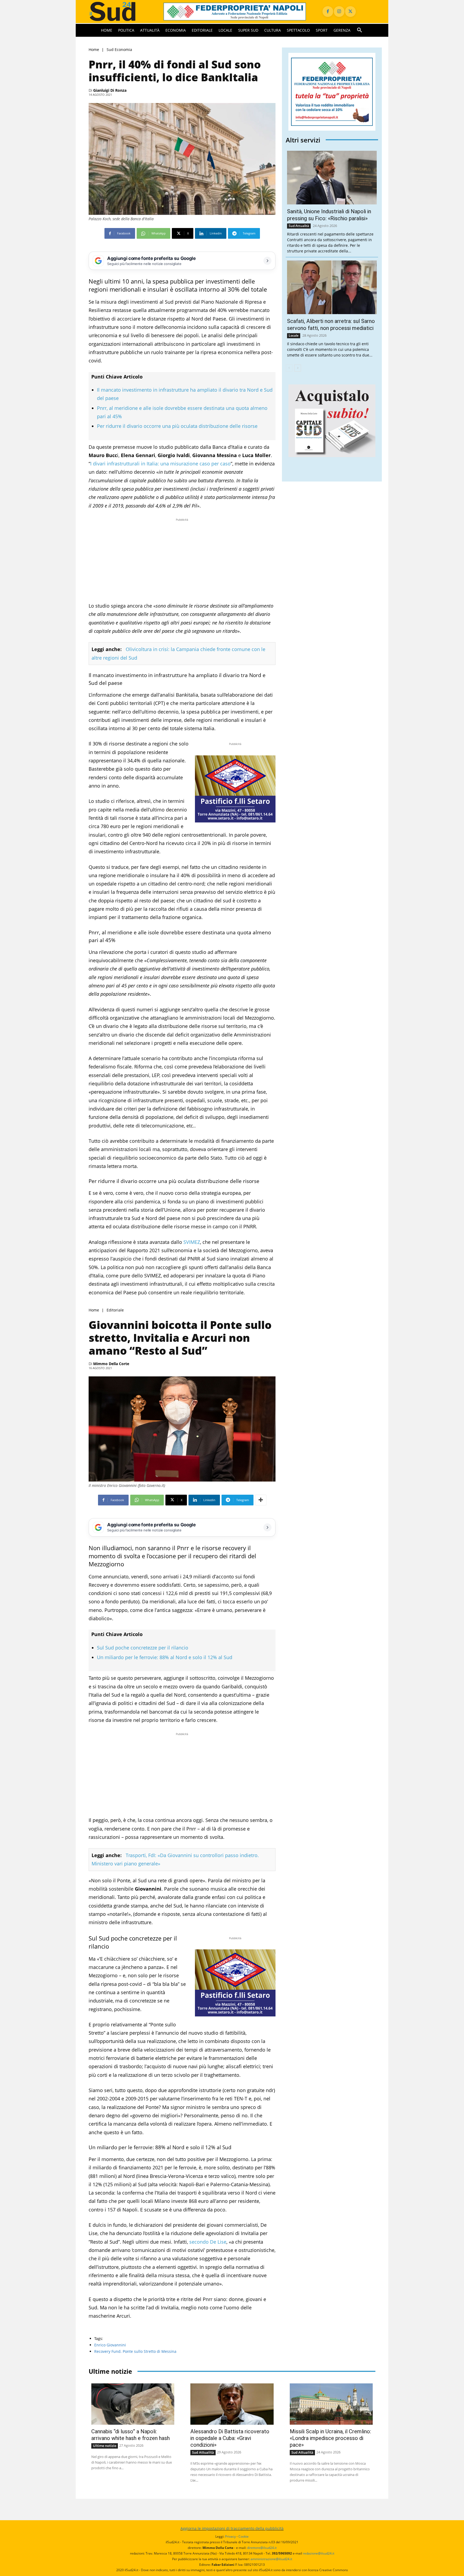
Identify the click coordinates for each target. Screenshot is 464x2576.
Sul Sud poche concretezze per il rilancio (143, 1648)
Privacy (230, 2536)
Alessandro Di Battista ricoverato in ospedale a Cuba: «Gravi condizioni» (230, 2438)
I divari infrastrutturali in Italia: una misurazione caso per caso (160, 464)
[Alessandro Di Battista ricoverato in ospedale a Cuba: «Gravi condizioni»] (232, 2404)
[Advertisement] (182, 560)
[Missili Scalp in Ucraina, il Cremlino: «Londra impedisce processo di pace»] (331, 2404)
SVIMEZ (192, 1242)
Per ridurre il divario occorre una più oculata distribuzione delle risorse (177, 426)
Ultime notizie (105, 2446)
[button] (360, 30)
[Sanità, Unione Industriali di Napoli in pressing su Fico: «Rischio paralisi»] (332, 178)
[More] (261, 1500)
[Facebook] (328, 12)
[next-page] (298, 368)
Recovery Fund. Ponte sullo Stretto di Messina (135, 2351)
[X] (350, 12)
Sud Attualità (299, 226)
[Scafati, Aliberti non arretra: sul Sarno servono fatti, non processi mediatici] (332, 287)
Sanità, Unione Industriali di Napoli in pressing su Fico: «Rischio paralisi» (329, 215)
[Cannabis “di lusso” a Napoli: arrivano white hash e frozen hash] (133, 2404)
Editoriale (115, 1310)
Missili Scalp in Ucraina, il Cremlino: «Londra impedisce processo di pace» (330, 2438)
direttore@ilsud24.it (262, 2548)
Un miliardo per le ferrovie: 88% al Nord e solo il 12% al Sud (165, 1657)
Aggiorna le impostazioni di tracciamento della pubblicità (232, 2528)
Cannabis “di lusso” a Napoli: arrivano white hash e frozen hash (130, 2435)
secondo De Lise (207, 2242)
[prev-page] (289, 368)
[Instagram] (339, 12)
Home (94, 49)
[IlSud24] (120, 11)
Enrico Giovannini (110, 2345)
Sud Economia (119, 49)
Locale (294, 335)
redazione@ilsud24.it (319, 2553)
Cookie (244, 2536)
